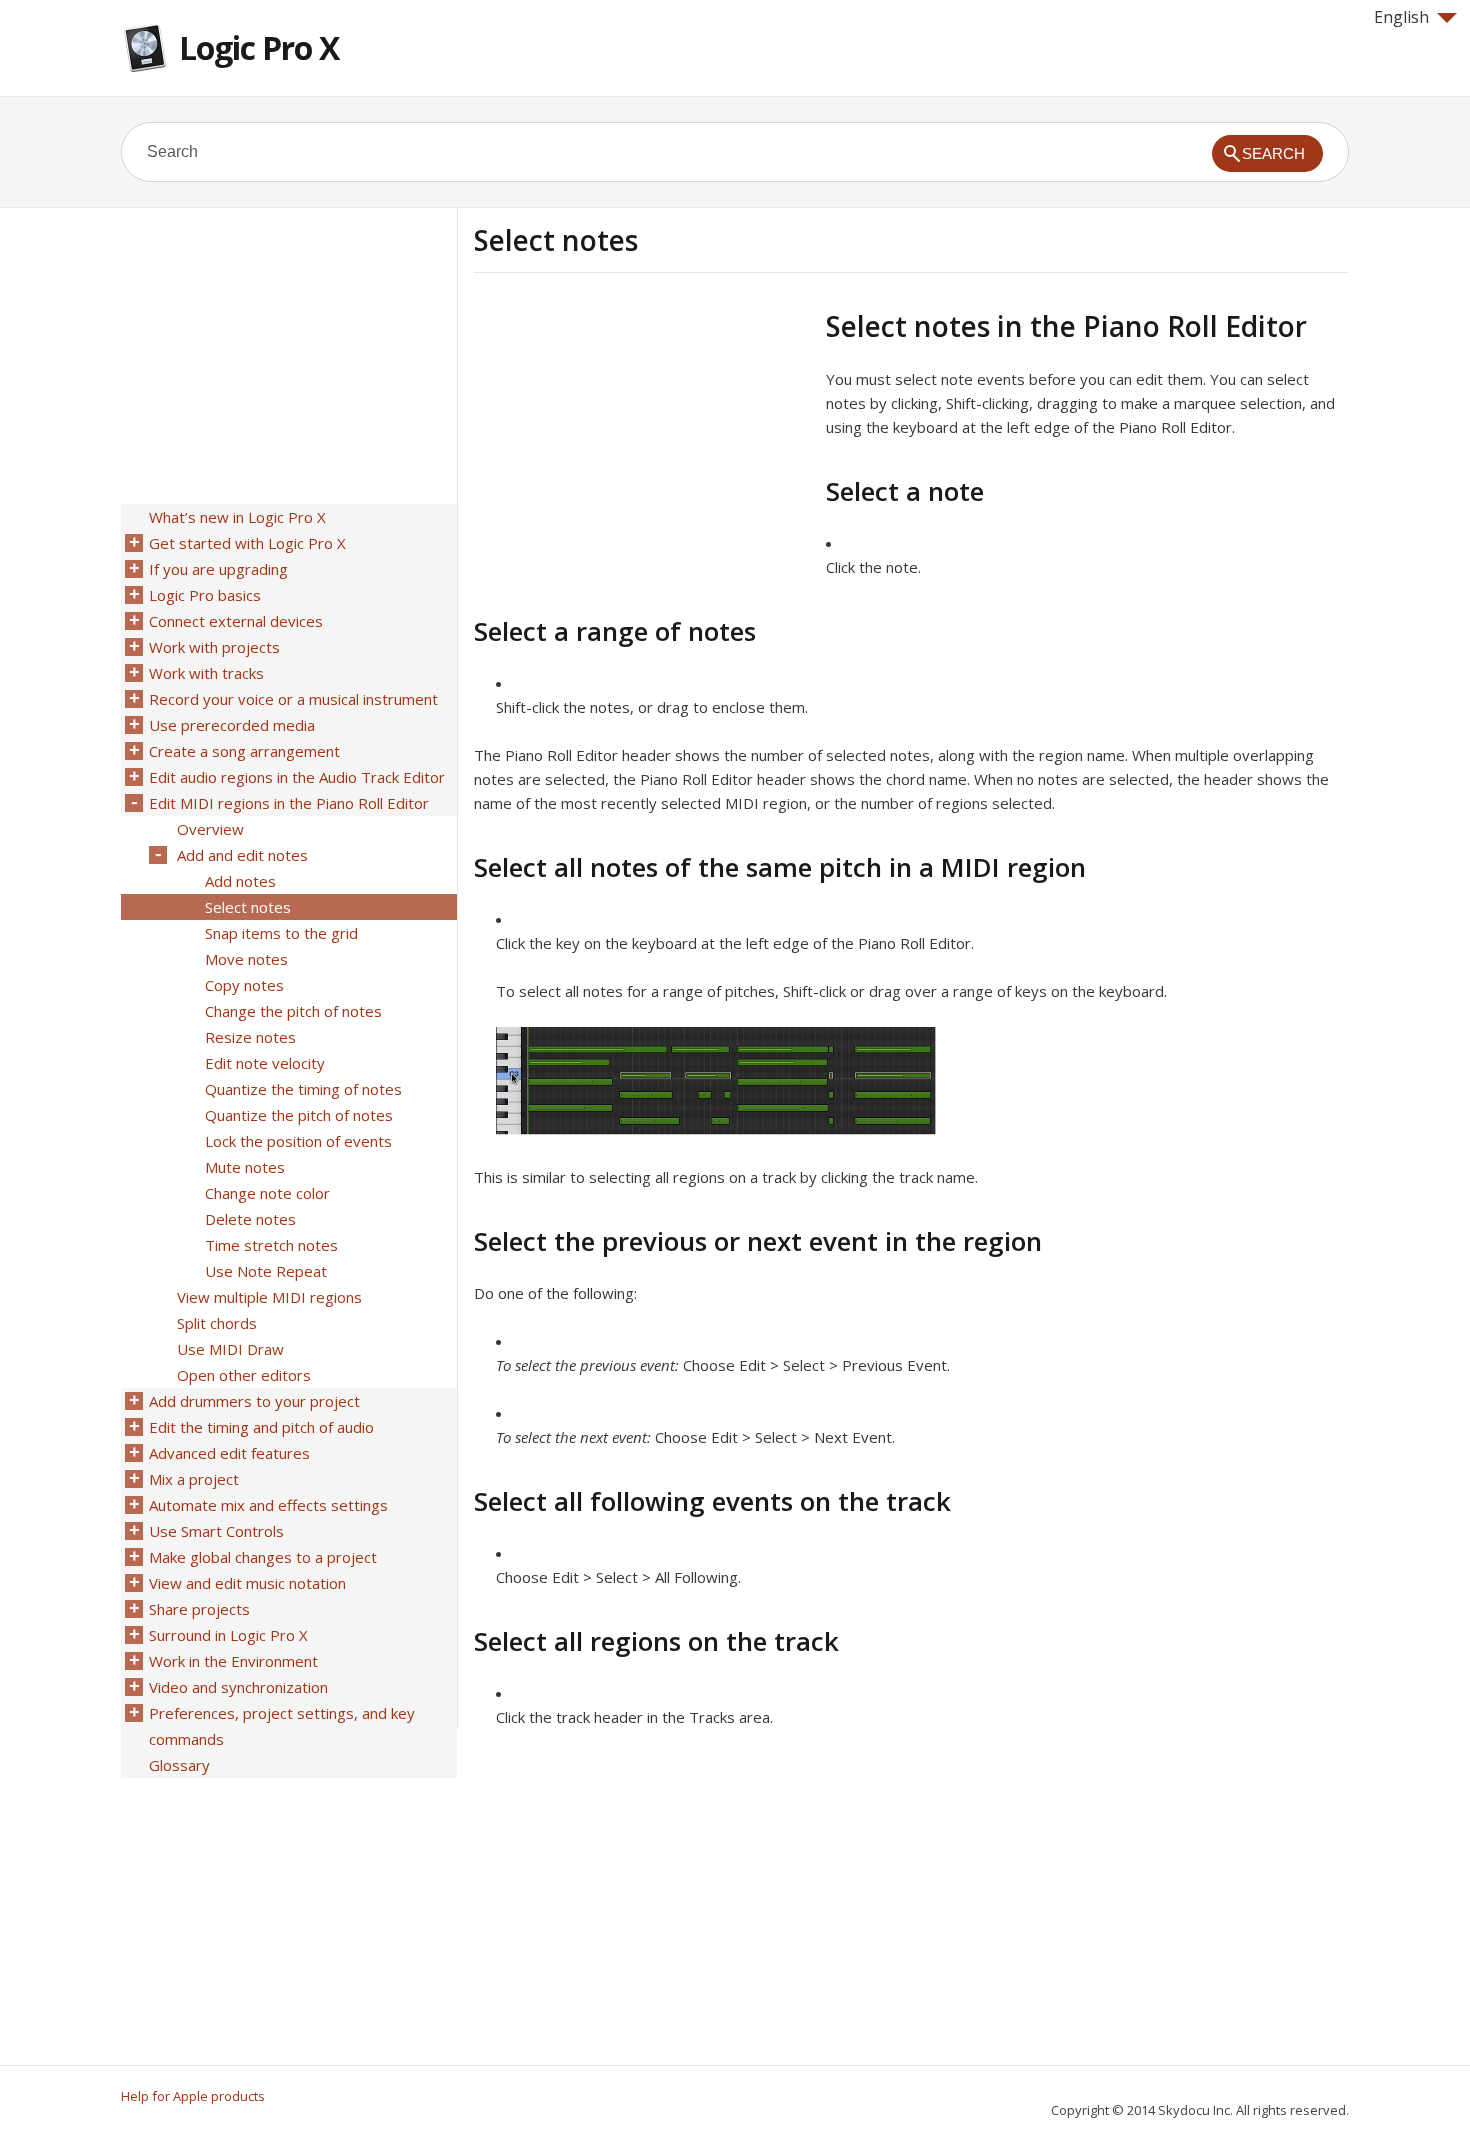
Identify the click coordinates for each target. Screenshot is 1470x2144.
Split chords (217, 1323)
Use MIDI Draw (230, 1349)
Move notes (246, 959)
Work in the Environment (233, 1661)
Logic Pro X (259, 47)
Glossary (179, 1765)
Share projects (199, 1609)
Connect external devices (236, 621)
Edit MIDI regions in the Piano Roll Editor (289, 803)
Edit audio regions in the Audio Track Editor (297, 777)
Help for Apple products (193, 2096)
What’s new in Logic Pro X (237, 517)
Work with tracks (206, 673)
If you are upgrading (218, 569)
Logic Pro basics (205, 595)
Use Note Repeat (266, 1271)
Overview (210, 829)
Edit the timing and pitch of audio (261, 1427)
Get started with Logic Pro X (247, 543)
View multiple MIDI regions (269, 1297)
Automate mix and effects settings (268, 1505)
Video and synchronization (238, 1687)
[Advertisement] (642, 449)
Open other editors (244, 1375)
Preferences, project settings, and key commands (282, 1726)
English (1401, 17)
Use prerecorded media (232, 725)
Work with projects (214, 647)
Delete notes (250, 1219)
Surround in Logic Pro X (228, 1635)
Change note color (267, 1193)
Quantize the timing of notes (303, 1089)
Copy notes (244, 985)
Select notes (248, 907)
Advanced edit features (229, 1453)
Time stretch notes (271, 1245)
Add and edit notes (242, 855)
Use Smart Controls (216, 1531)
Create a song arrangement (244, 751)
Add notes (240, 881)
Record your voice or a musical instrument (293, 699)
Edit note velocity (265, 1063)
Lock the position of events (298, 1141)
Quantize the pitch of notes (299, 1115)
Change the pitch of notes (293, 1011)
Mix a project (194, 1479)
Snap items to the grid (281, 933)
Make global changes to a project (263, 1557)
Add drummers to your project (254, 1401)
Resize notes (250, 1037)
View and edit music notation (247, 1583)
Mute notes (245, 1167)
